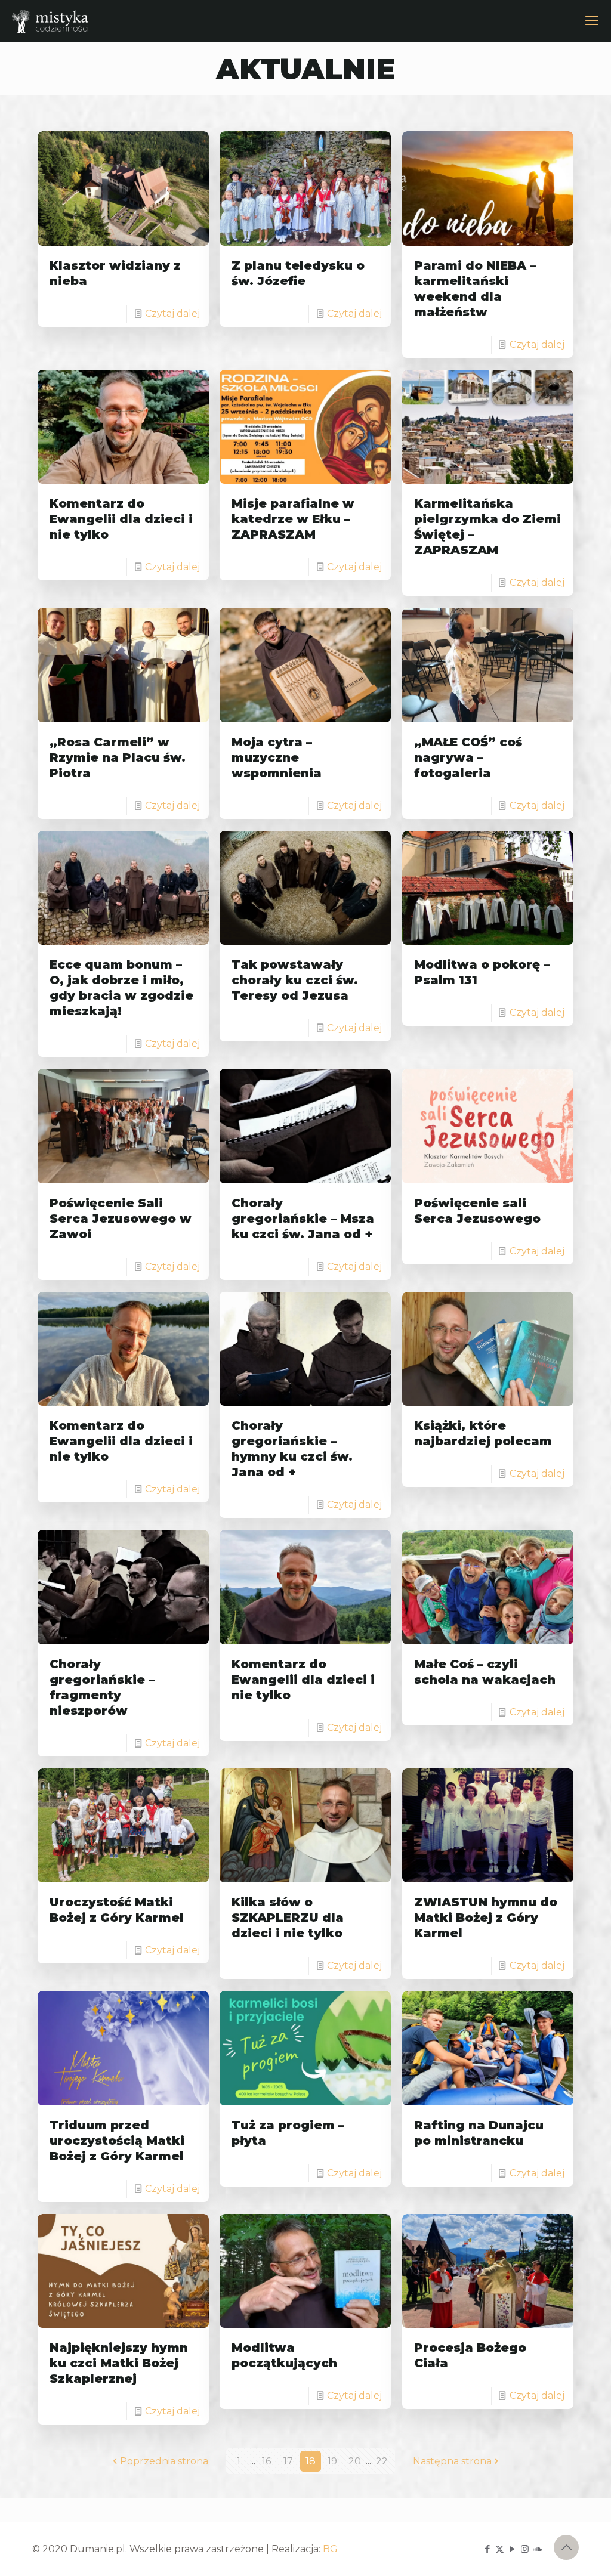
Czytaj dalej (172, 313)
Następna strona (452, 2461)
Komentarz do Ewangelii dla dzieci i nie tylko (121, 519)
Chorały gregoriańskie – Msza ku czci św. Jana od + (303, 1219)
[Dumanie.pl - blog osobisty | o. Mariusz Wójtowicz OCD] (50, 21)
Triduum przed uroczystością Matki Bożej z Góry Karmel (117, 2141)
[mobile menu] (592, 21)
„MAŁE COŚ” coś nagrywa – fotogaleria (468, 757)
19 (332, 2461)
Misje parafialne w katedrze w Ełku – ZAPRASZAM (293, 519)
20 (355, 2461)
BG (330, 2549)
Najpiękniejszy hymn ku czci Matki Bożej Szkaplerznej (119, 2363)
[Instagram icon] (525, 2549)
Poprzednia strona (164, 2461)
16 (266, 2461)
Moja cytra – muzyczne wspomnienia (277, 757)
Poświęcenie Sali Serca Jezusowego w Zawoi (121, 1219)
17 (288, 2461)
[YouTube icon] (512, 2549)
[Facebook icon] (487, 2549)
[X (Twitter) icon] (500, 2549)
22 (382, 2461)
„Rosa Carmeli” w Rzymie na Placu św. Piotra (118, 757)
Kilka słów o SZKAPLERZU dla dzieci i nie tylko (288, 1918)
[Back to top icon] (566, 2547)
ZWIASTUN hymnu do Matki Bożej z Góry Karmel (486, 1918)
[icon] (537, 2549)
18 (311, 2461)
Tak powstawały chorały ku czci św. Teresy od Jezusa (295, 980)
